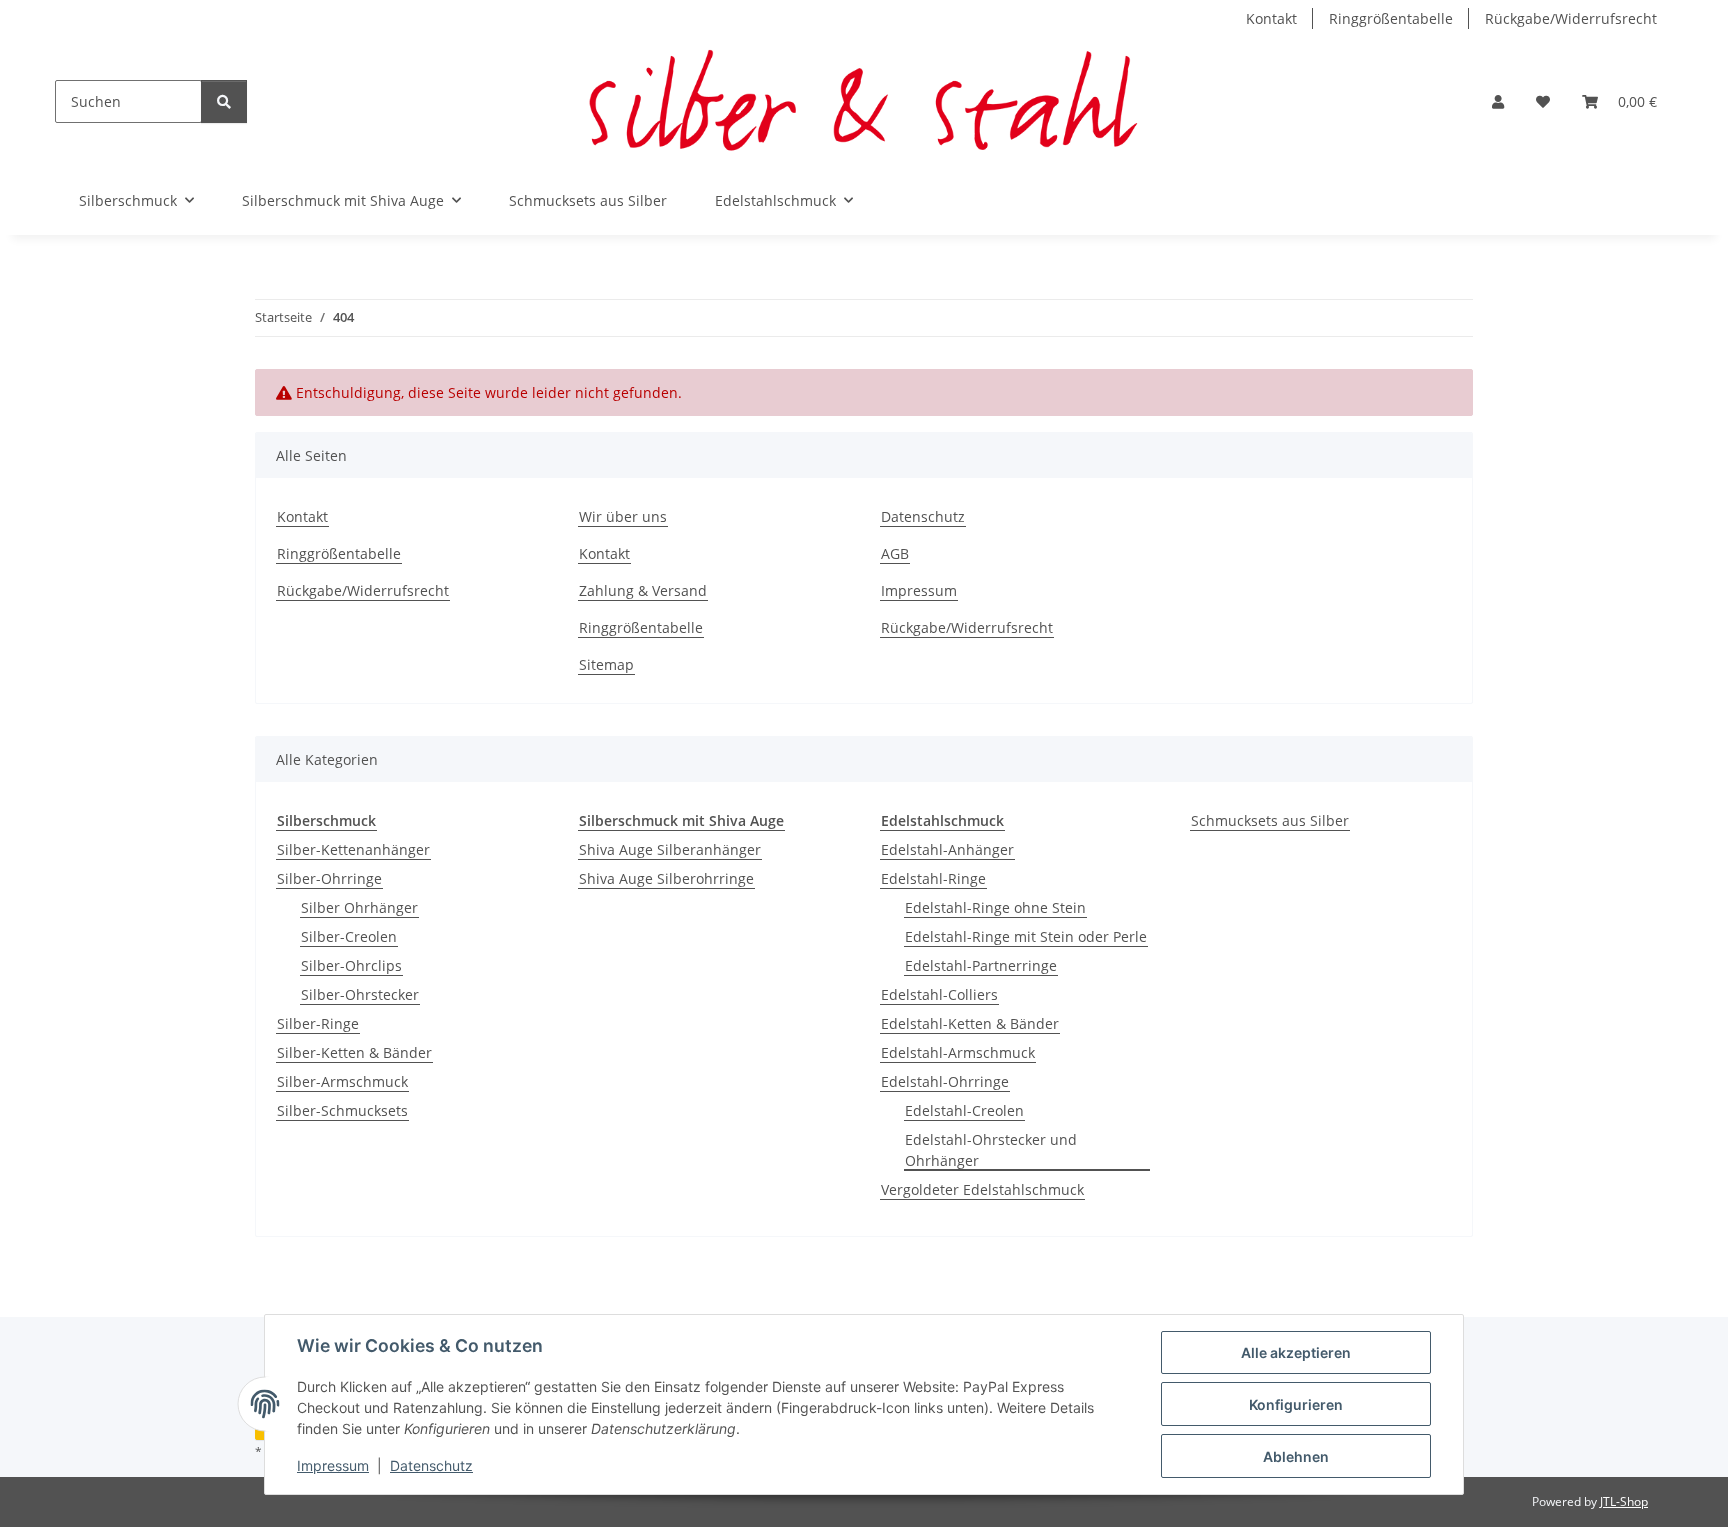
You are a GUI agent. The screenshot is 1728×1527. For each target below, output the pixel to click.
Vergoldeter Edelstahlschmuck (982, 1189)
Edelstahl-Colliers (939, 994)
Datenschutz (431, 1465)
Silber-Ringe (318, 1023)
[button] (1498, 101)
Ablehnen (1296, 1456)
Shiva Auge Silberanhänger (670, 849)
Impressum (333, 1465)
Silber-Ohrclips (351, 965)
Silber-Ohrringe (329, 878)
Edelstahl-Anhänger (947, 849)
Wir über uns (623, 516)
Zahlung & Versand (643, 590)
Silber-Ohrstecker (360, 994)
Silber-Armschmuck (342, 1081)
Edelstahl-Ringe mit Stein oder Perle (1026, 936)
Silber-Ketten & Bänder (354, 1052)
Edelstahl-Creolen (964, 1110)
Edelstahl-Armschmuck (958, 1052)
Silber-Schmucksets (342, 1110)
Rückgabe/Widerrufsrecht (1571, 18)
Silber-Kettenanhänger (353, 849)
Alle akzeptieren (1296, 1352)
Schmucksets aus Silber (1270, 820)
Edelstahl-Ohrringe (945, 1081)
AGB (895, 553)
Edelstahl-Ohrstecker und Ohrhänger (991, 1150)
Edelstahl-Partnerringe (981, 965)
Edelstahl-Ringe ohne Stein (995, 907)
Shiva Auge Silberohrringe (666, 878)
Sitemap (606, 664)
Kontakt (1271, 18)
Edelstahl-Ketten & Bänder (970, 1023)
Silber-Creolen (349, 936)
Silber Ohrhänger (359, 907)
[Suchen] (224, 101)
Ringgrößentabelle (1391, 18)
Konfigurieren (1296, 1404)
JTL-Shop (1624, 1501)
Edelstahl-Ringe (933, 878)
